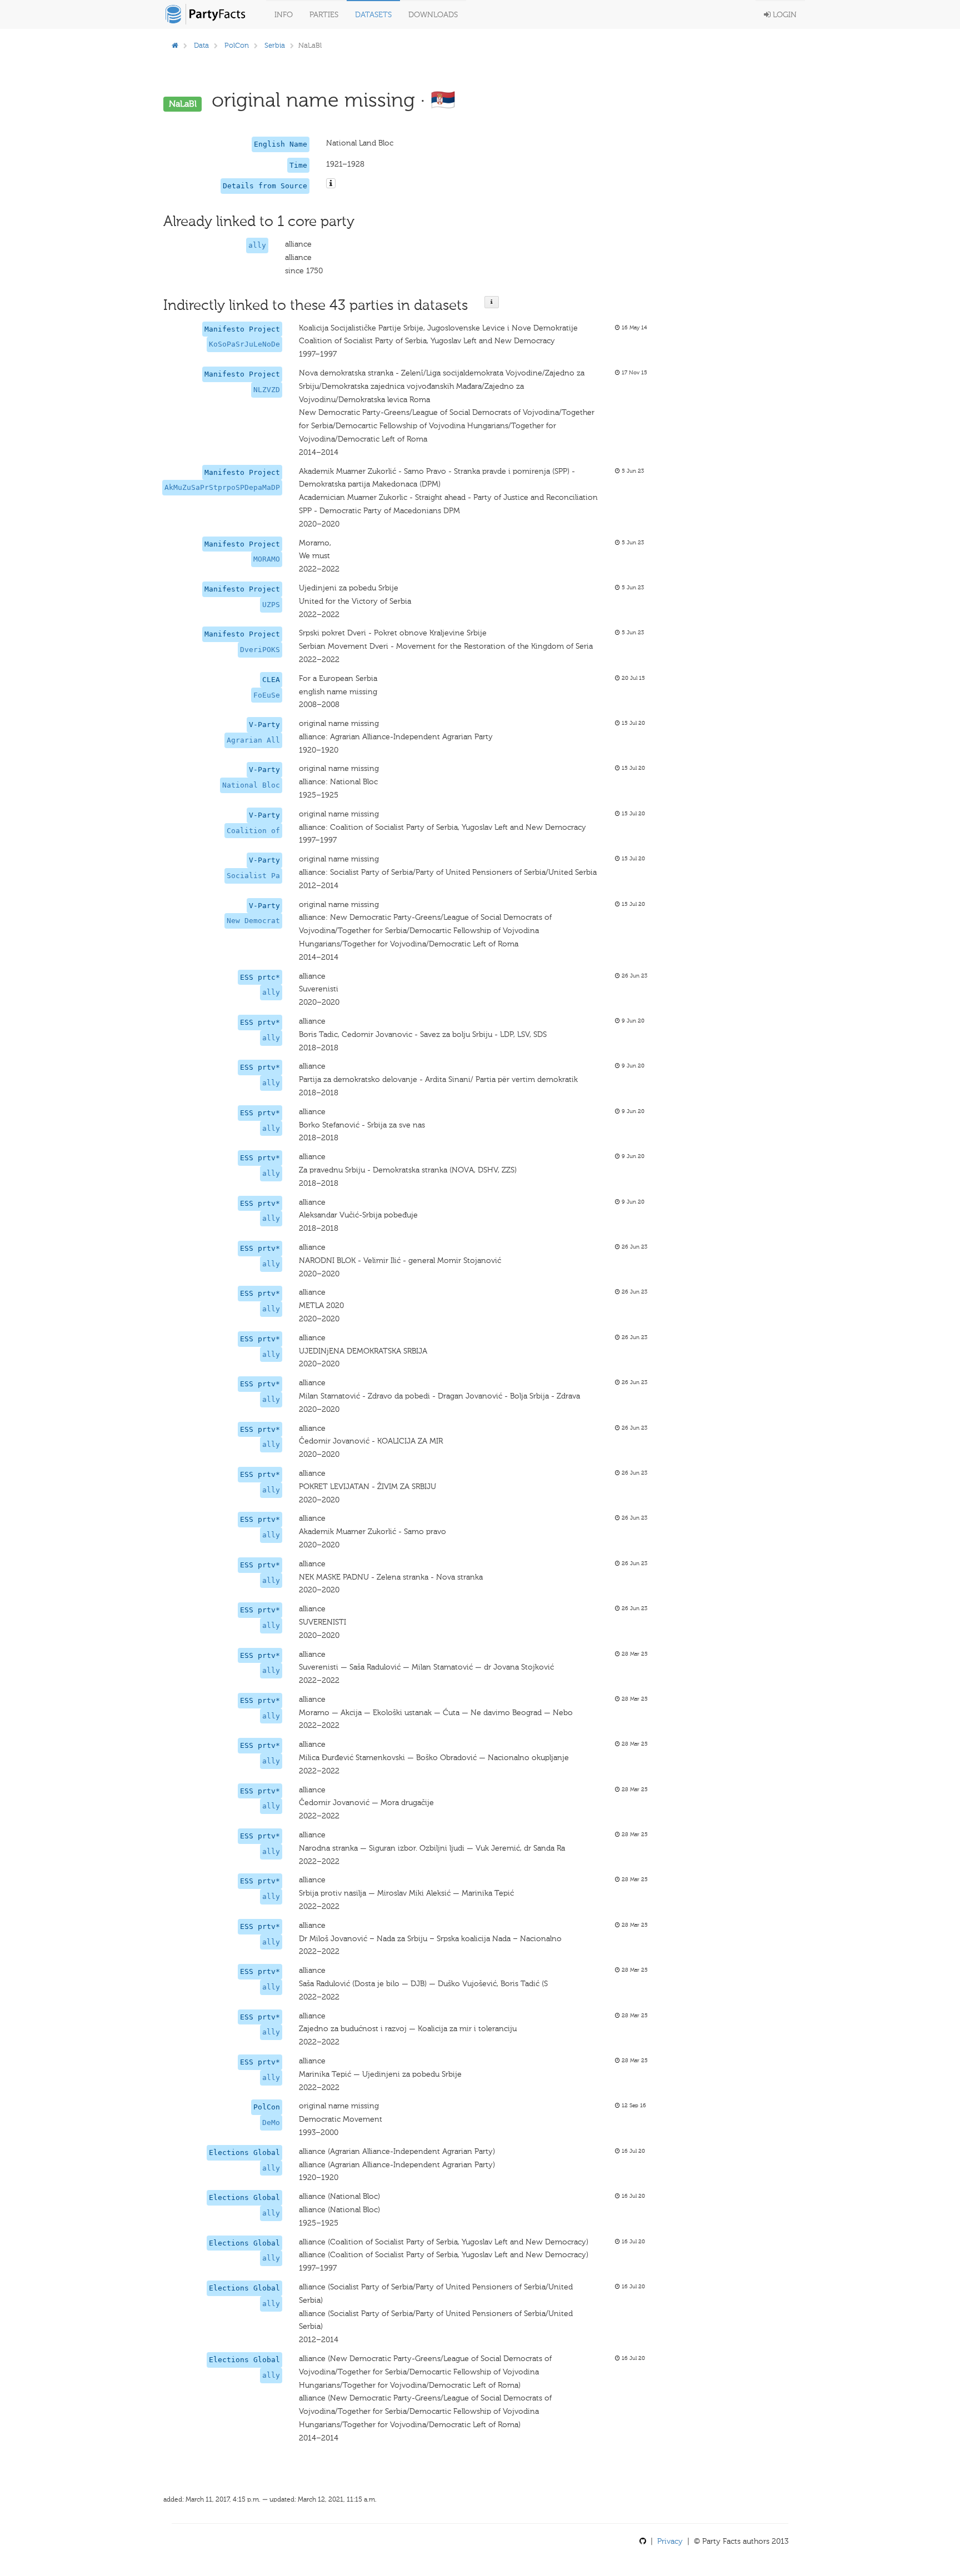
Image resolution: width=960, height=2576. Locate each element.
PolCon (237, 45)
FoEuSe (267, 695)
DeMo (271, 2123)
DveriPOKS (260, 650)
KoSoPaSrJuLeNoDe (244, 344)
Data (201, 45)
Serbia (275, 45)
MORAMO (267, 559)
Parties (324, 15)
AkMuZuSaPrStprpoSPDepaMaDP (222, 487)
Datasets (373, 15)
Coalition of (253, 831)
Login (784, 15)
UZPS (271, 605)
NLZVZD (267, 390)
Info (284, 15)
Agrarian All (253, 740)
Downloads (433, 15)
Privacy (670, 2541)
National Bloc (251, 785)
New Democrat (253, 921)
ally (257, 245)
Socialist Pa (253, 876)
